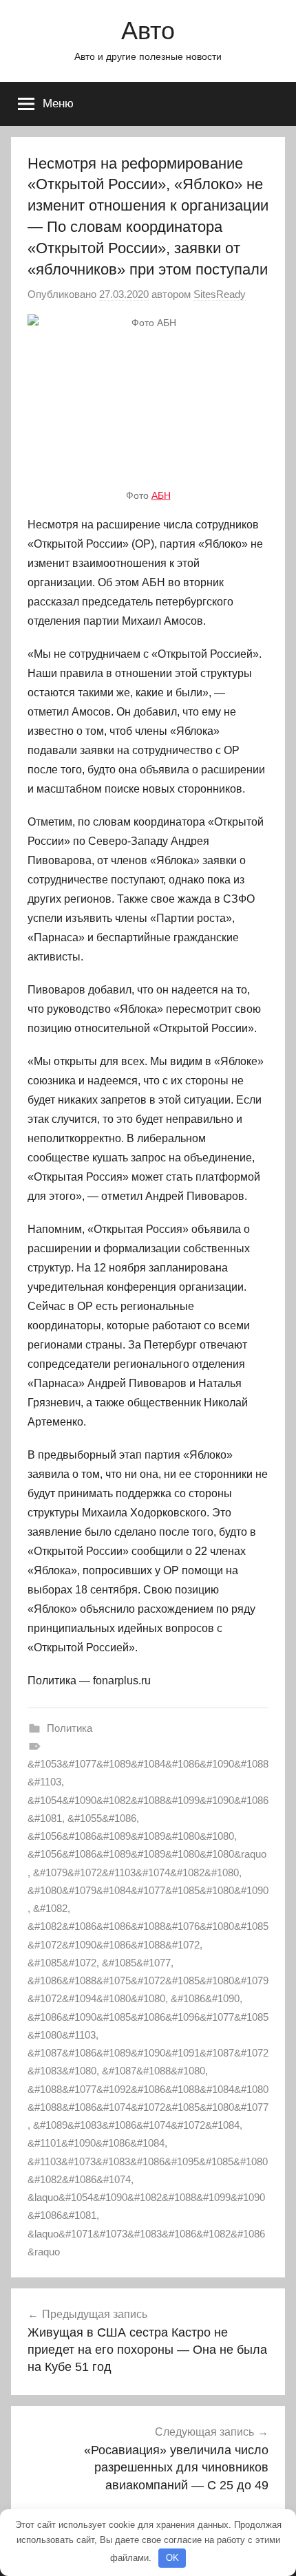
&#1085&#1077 (136, 1963)
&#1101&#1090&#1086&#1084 (96, 2143)
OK (172, 2558)
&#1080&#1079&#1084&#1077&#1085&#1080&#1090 (148, 1890)
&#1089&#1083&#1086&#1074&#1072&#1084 (136, 2125)
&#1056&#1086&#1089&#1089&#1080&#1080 (131, 1836)
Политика (70, 1728)
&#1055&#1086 (102, 1818)
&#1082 (50, 1908)
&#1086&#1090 (205, 1998)
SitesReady (220, 294)
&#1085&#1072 (62, 1963)
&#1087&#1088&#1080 (154, 2071)
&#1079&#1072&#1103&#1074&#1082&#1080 (136, 1872)
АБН (161, 495)
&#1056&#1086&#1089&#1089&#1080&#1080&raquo (147, 1854)
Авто (148, 31)
